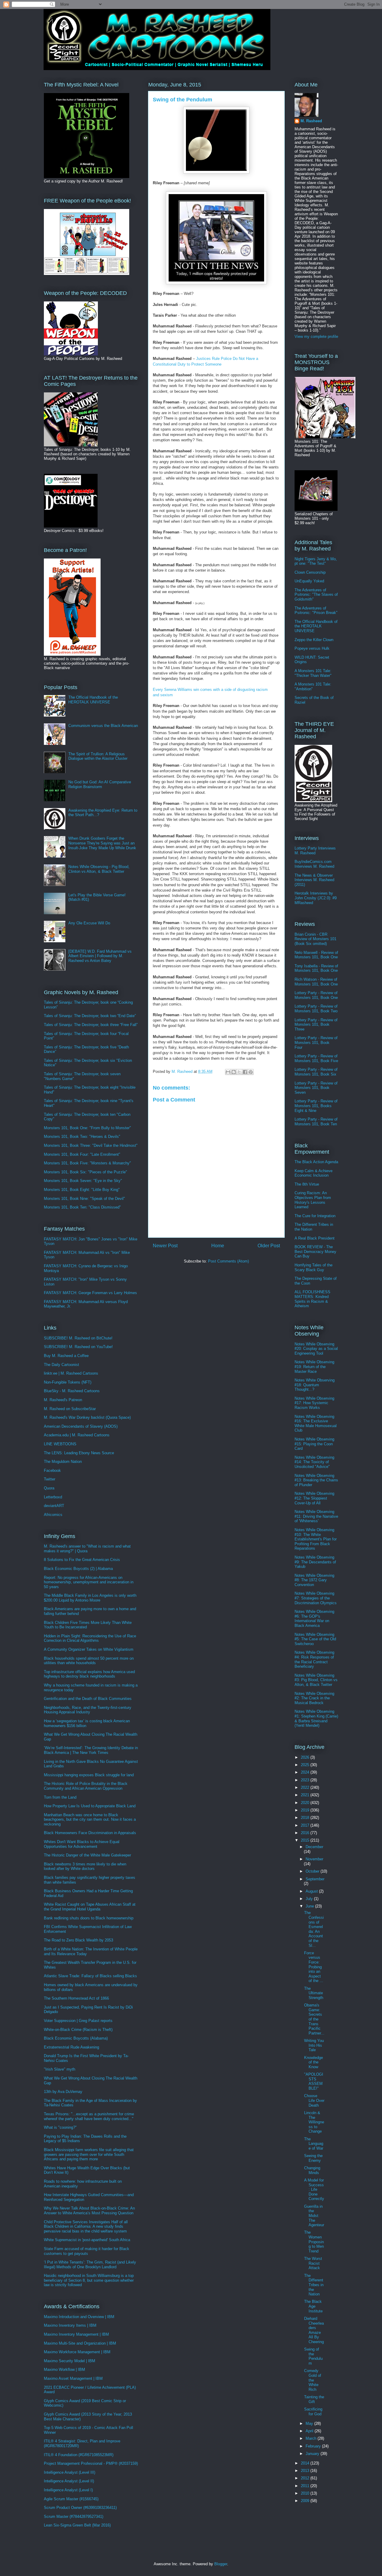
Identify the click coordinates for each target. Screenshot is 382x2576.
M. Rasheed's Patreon (63, 1400)
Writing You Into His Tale (314, 2045)
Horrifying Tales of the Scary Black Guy (314, 1267)
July (310, 1899)
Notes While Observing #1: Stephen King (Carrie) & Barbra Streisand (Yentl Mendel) (316, 1718)
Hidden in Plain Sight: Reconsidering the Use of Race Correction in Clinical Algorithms (90, 1638)
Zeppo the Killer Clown (314, 640)
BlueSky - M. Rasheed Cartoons (72, 1391)
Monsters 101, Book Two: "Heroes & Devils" (82, 1137)
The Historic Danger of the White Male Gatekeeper (87, 1855)
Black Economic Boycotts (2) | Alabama (78, 1569)
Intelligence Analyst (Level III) (70, 2472)
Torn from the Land (60, 1797)
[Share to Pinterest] (251, 1072)
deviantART (54, 1506)
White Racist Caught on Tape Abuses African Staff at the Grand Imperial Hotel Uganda (90, 1907)
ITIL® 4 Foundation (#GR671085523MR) (79, 2455)
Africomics (53, 1515)
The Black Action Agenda (316, 1162)
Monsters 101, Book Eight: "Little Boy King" (82, 1190)
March (312, 2438)
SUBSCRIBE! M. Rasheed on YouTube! (78, 1347)
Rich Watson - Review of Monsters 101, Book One (316, 982)
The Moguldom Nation (63, 1462)
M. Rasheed (311, 121)
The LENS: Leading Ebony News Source (79, 1453)
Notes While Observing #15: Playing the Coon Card (314, 1444)
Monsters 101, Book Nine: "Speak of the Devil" (84, 1199)
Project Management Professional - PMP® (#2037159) (91, 2463)
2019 (306, 1810)
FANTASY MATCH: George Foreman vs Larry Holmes (90, 1293)
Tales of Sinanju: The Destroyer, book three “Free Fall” (91, 1025)
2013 (306, 2471)
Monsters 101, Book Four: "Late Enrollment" (82, 1154)
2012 (306, 2478)
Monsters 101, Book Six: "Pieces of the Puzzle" (86, 1172)
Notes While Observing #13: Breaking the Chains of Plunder (316, 1480)
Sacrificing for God (313, 2412)
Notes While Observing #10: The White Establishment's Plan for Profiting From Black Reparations (316, 1539)
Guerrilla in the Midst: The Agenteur (314, 2216)
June (310, 1906)
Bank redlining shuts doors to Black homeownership (89, 1918)
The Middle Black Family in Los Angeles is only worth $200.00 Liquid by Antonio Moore (90, 1598)
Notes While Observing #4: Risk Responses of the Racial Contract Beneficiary (314, 1659)
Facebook (52, 1470)
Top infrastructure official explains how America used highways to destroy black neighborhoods (89, 1674)
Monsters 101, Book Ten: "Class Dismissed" (82, 1207)
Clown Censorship (310, 572)
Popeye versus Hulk (312, 648)
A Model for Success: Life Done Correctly (314, 2189)
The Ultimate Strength (314, 1993)
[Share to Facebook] (245, 1072)
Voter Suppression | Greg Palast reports (78, 2021)
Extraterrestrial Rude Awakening (71, 2047)
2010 (306, 2493)
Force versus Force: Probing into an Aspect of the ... (314, 1967)
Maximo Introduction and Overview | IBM (79, 2317)
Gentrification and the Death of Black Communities (88, 1699)
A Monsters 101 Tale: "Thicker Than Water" (313, 673)
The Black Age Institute (313, 2306)
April (310, 2431)
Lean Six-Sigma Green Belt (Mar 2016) (77, 2525)
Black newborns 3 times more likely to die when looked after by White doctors (85, 1866)
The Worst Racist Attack (313, 2263)
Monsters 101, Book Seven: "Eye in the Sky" (83, 1181)
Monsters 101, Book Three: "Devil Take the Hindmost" (91, 1145)
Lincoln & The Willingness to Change (314, 2122)
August (312, 1891)
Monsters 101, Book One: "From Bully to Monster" (87, 1128)
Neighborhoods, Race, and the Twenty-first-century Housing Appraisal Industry (88, 1710)
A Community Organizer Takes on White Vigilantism (89, 1649)
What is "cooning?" (60, 2127)
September (315, 1879)
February (314, 2446)
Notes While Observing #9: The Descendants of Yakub (315, 1562)
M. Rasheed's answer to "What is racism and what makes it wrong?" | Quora (87, 1549)
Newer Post (165, 1246)
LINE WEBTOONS (60, 1444)
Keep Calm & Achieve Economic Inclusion (314, 1173)
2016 (306, 1833)
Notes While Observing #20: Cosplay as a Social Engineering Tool (316, 1349)
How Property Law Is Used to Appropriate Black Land (90, 1806)
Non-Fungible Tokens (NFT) (68, 1382)
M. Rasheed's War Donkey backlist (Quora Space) (87, 1417)
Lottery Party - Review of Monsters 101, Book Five (316, 1058)
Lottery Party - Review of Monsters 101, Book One (316, 995)
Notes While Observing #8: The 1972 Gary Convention (314, 1580)
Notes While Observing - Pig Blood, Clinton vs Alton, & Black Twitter (99, 869)
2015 (306, 1840)
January (313, 2454)
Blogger (221, 2564)
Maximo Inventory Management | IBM (76, 2334)
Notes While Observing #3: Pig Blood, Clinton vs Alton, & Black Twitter (316, 1680)
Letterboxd (53, 1497)
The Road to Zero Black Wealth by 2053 (78, 1940)
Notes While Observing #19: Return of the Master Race (314, 1367)
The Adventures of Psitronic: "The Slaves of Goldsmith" (316, 595)
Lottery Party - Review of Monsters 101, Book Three (316, 1025)
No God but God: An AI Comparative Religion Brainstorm (100, 784)
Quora (49, 1488)
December (314, 1847)
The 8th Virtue (307, 1184)
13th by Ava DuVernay (63, 2092)
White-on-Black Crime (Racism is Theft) (78, 2030)
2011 (306, 2486)
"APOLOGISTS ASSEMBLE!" (314, 2081)
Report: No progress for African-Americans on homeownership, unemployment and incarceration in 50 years (89, 1582)
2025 (306, 1765)
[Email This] (228, 1072)
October (313, 1871)
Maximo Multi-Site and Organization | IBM (80, 2343)
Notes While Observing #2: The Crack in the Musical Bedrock (314, 1698)
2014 (306, 2463)
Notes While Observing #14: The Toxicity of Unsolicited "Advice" (314, 1462)
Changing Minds (312, 2170)
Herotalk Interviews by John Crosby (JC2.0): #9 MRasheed (316, 898)
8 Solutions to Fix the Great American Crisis (82, 1560)
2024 (306, 1772)
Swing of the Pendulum (313, 2356)
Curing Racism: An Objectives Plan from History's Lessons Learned (313, 1200)
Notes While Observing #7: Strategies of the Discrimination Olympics (316, 1598)
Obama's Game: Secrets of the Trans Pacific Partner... (314, 2019)
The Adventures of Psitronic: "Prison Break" (316, 611)
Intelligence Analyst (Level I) (68, 2490)
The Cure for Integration (315, 1216)
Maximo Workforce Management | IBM (77, 2352)
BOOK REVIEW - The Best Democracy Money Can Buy (315, 1251)
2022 (306, 1787)
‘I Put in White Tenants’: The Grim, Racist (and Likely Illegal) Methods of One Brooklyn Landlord (90, 2265)
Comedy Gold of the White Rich (313, 2380)
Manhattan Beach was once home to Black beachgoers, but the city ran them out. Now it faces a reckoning (90, 1820)
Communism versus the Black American (103, 726)
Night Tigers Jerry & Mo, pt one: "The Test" (316, 561)
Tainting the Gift (314, 2399)
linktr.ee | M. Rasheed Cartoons (71, 1373)
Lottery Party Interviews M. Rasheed (315, 851)
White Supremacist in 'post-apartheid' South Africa (87, 2240)
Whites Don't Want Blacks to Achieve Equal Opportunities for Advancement (82, 1844)
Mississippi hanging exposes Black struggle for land (89, 1775)
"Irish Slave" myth (60, 2069)
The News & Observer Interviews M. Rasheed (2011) (314, 880)
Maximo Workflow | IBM (64, 2370)
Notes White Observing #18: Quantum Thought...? (315, 1385)
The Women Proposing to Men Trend (314, 2242)
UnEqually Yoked (309, 581)
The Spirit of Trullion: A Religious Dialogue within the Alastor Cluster (98, 756)
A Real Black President (315, 1238)
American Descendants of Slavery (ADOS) (81, 1426)
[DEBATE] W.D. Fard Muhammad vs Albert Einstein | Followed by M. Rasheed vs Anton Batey (100, 956)
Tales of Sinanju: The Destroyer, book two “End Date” (90, 1016)
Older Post (269, 1246)
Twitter (50, 1479)
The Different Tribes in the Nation (314, 2285)
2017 (306, 1825)
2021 (306, 1795)
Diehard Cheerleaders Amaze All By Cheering (314, 2330)
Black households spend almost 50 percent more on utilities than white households (89, 1661)
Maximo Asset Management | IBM (73, 2378)
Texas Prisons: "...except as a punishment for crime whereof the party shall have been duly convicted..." (89, 2116)
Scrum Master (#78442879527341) (74, 2517)
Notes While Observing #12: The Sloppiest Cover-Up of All (314, 1498)
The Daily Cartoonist (61, 1365)
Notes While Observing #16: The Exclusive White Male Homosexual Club (316, 1424)
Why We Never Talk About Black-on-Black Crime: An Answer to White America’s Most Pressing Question (89, 2211)
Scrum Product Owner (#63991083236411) (80, 2508)
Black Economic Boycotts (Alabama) (76, 2038)
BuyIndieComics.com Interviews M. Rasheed (314, 864)
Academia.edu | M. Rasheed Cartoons (77, 1435)
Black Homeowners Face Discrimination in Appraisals (90, 1833)
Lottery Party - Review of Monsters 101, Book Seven (316, 1088)
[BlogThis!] (234, 1072)
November (314, 1859)
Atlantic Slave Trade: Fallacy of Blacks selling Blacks (90, 1976)
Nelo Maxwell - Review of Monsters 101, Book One (316, 955)
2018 (306, 1818)
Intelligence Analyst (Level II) (69, 2481)
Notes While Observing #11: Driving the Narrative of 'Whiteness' (316, 1516)
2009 (306, 2501)
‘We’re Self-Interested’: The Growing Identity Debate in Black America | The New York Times (91, 1750)
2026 (306, 1757)
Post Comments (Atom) (228, 1261)
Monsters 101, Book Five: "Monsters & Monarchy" (87, 1163)
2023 (306, 1780)
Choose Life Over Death (314, 2100)
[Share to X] (239, 1072)
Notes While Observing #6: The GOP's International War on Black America (314, 1619)
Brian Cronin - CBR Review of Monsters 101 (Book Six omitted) (315, 939)
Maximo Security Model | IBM (70, 2361)
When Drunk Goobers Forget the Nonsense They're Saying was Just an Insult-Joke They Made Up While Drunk (102, 843)
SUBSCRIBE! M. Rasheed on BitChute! (78, 1338)
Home (218, 1246)
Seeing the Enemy (313, 2158)
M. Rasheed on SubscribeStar (70, 1409)
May (310, 2423)
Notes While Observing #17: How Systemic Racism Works (314, 1403)
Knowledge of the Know (314, 2062)
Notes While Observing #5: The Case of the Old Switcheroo (315, 1639)
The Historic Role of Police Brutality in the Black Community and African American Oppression (86, 1786)
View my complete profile (316, 336)
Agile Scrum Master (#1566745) (71, 2499)
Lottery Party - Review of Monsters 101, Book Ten (316, 1122)
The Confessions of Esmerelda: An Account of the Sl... (314, 1929)
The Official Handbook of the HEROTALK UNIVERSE (93, 700)
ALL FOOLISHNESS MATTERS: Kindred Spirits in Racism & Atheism (312, 1299)
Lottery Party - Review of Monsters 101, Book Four (316, 1042)
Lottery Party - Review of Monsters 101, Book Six (316, 1072)
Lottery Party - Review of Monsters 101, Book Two (316, 1009)
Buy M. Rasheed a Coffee (66, 1356)
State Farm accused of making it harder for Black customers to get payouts (87, 2251)
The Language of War (314, 2144)
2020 (306, 1803)
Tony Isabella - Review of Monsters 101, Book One (316, 968)
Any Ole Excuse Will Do (89, 923)
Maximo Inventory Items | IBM (70, 2325)
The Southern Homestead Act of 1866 (76, 1998)
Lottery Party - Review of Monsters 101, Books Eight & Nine (316, 1106)
